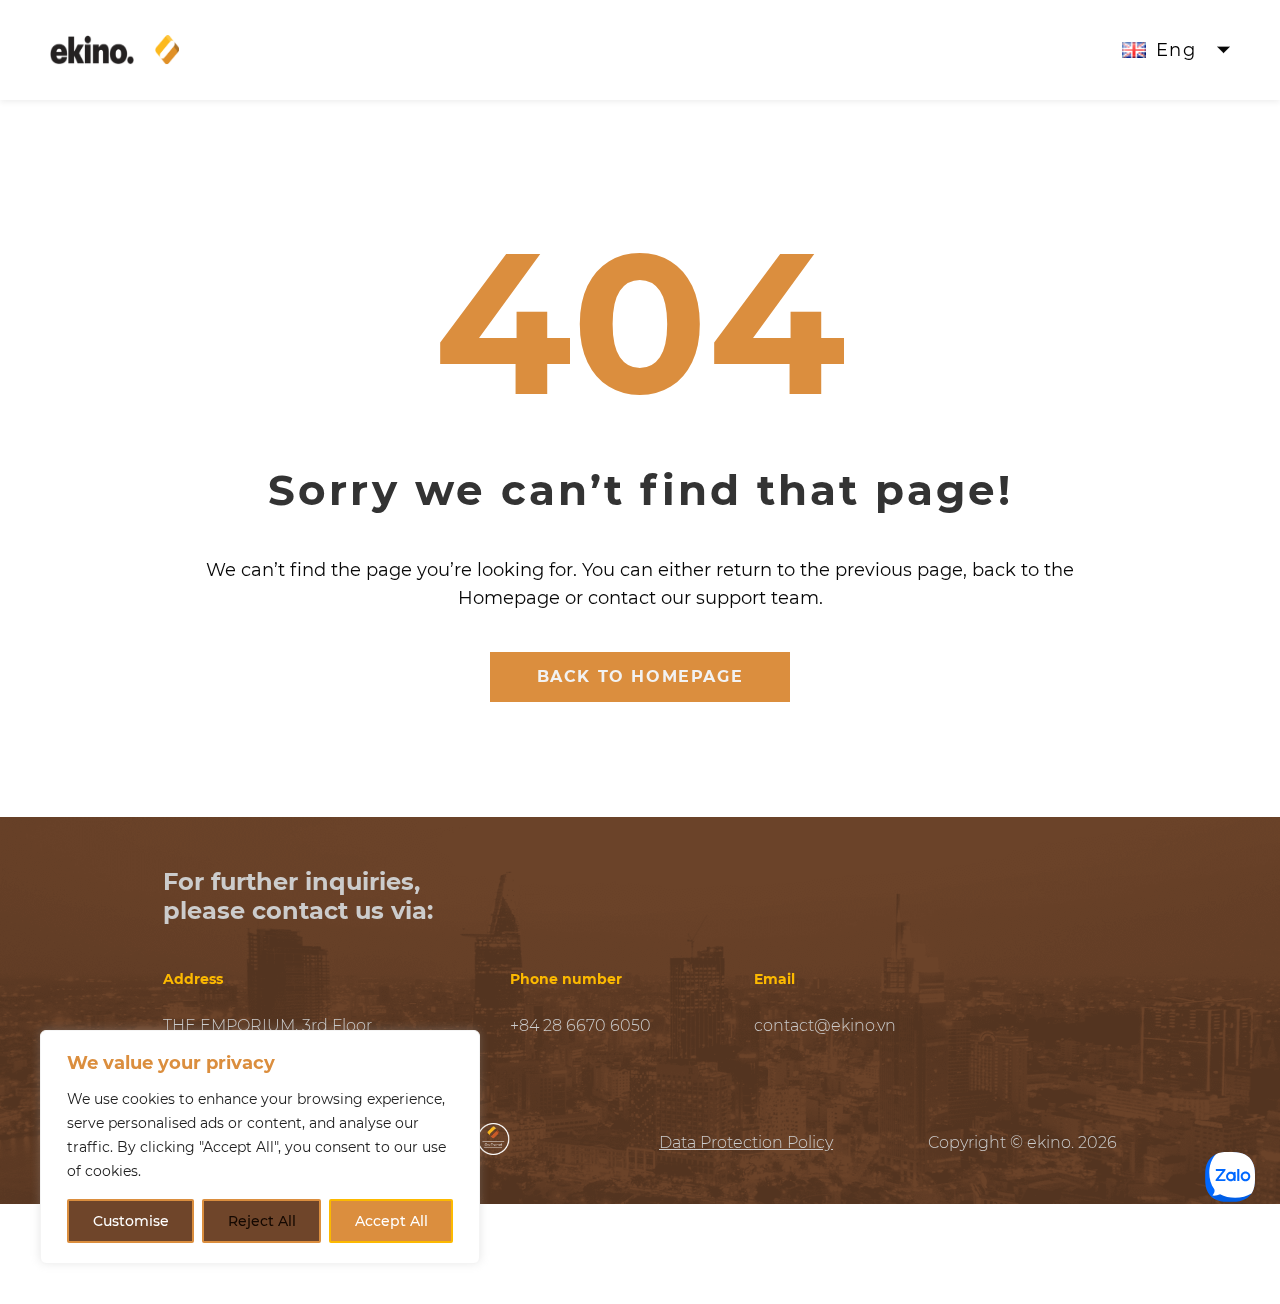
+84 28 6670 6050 (580, 1025)
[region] (260, 1147)
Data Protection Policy (746, 1142)
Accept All (391, 1221)
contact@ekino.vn (825, 1025)
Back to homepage (640, 676)
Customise (131, 1221)
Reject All (262, 1221)
